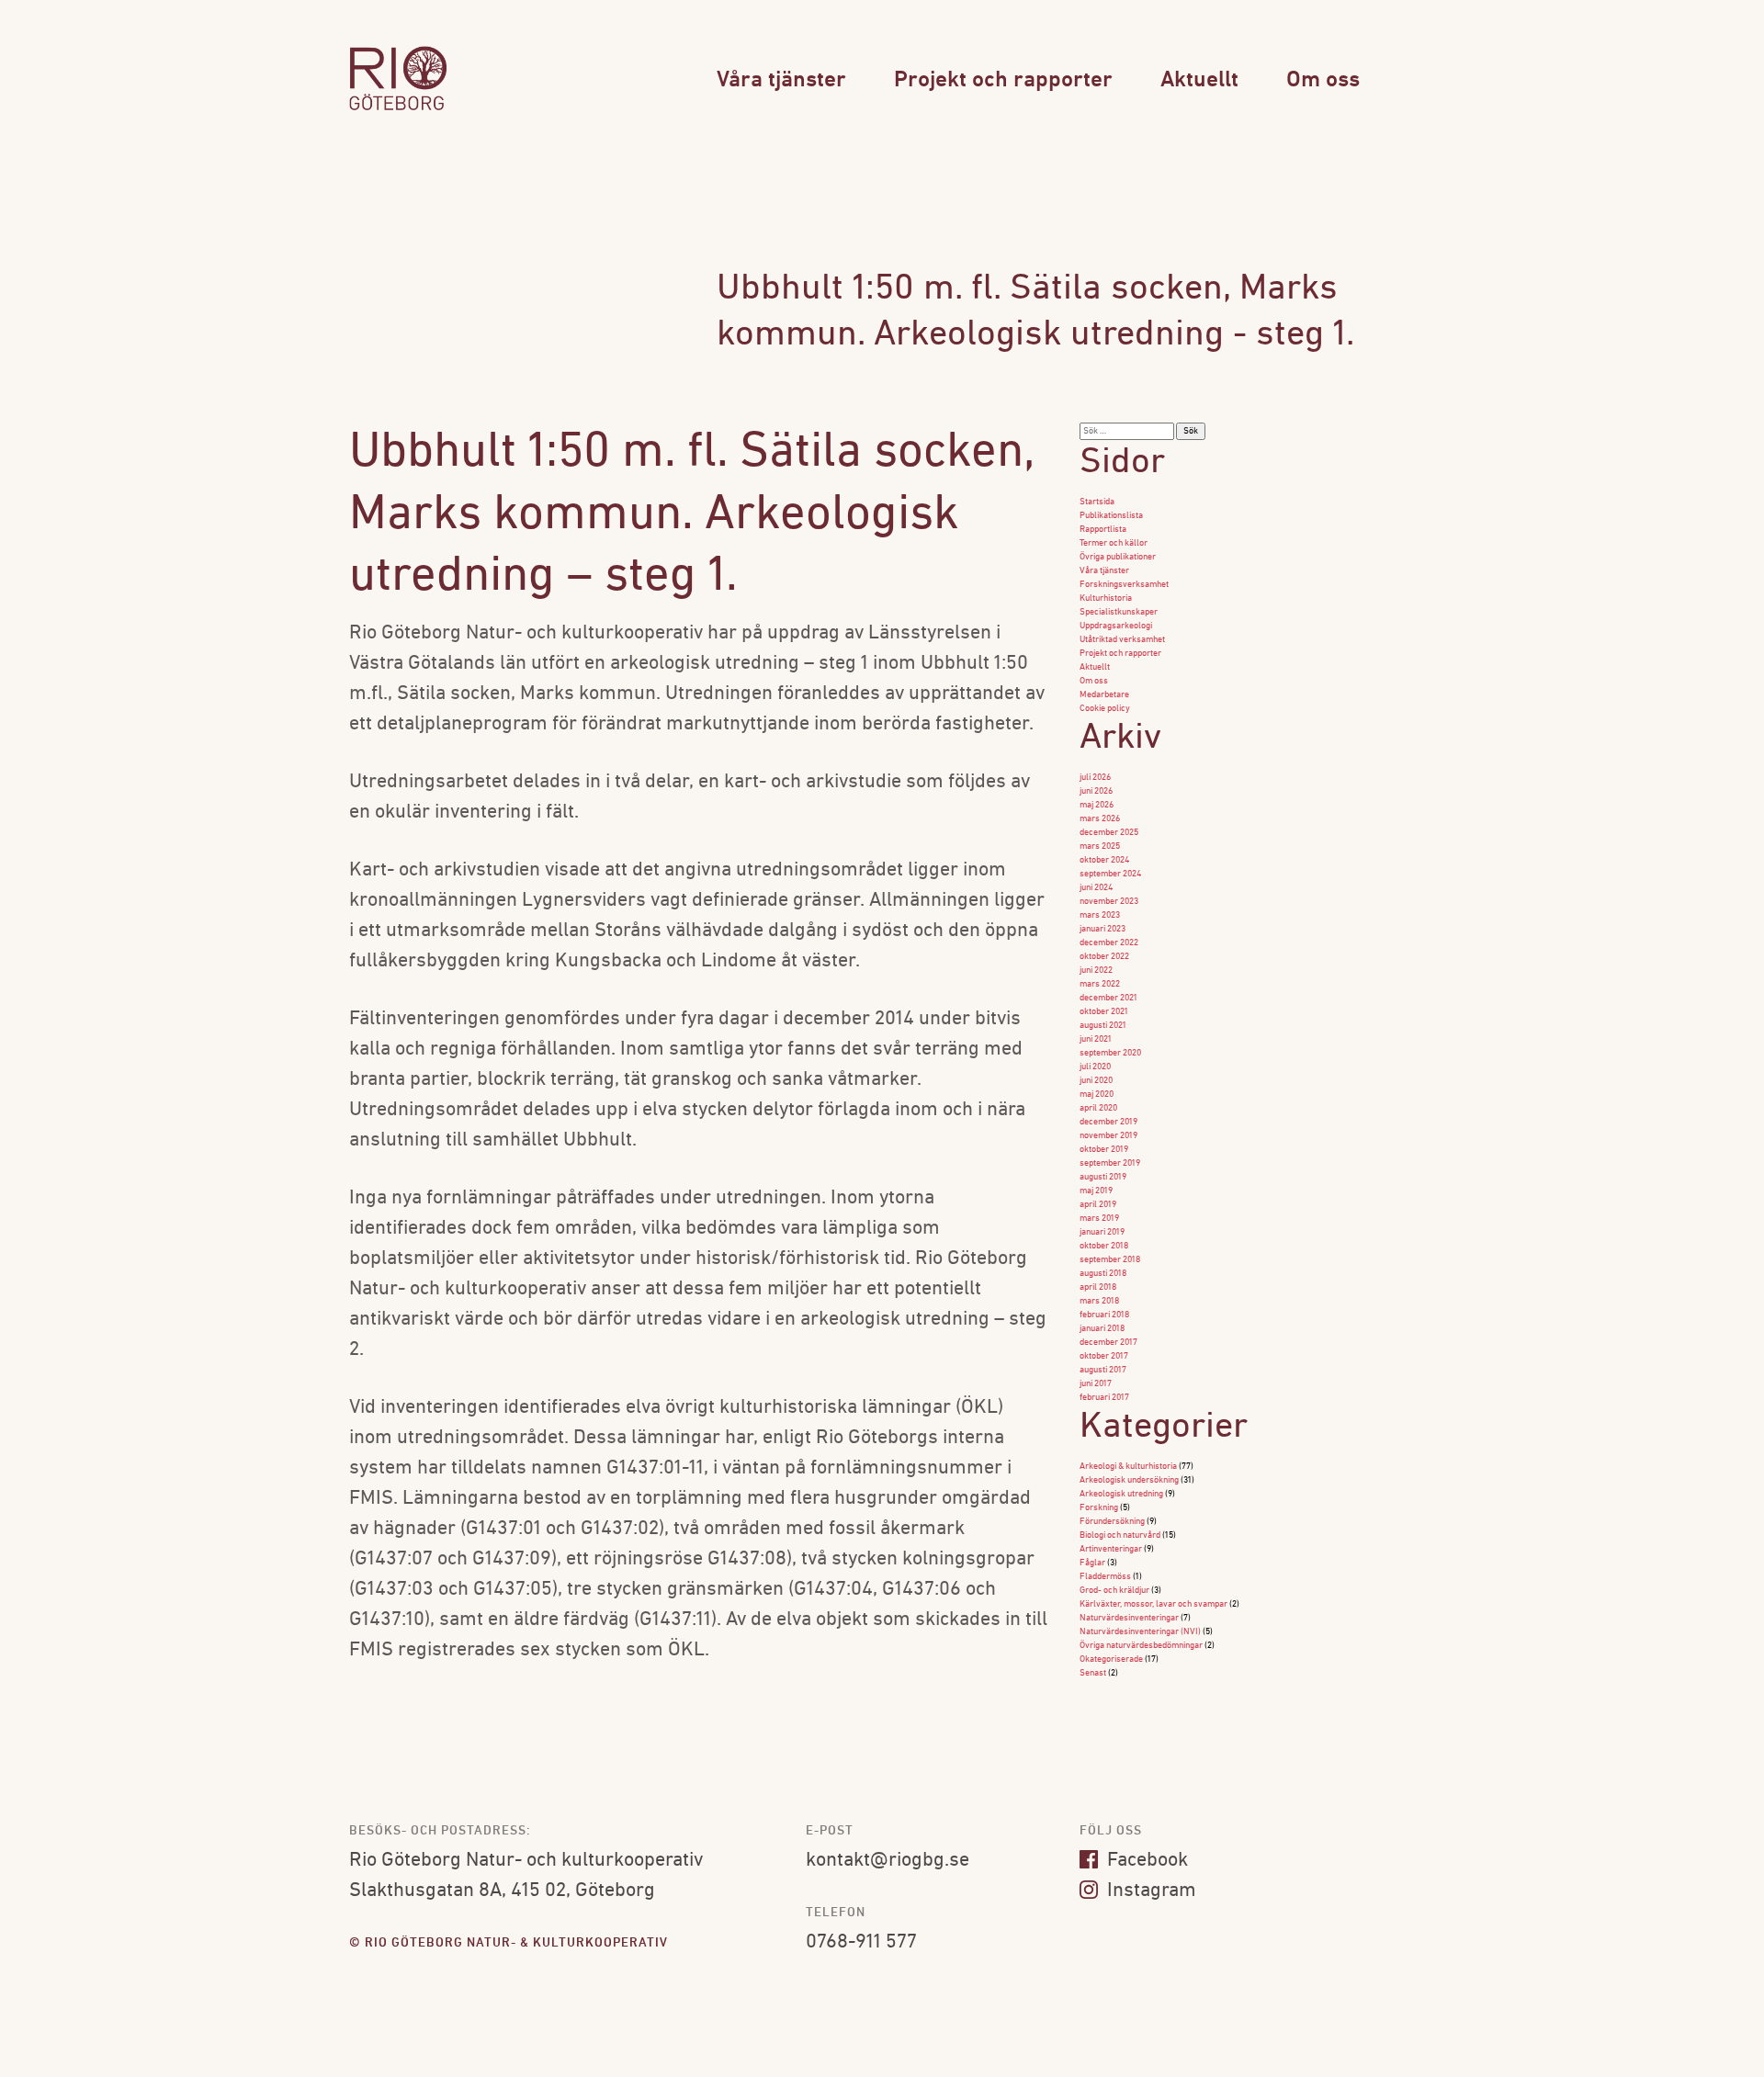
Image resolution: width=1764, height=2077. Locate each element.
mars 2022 (1100, 984)
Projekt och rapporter (1003, 80)
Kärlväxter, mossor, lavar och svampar (1153, 1604)
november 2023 (1109, 902)
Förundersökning (1112, 1522)
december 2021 (1108, 998)
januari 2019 (1102, 1232)
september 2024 (1110, 874)
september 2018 (1110, 1260)
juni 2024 (1096, 888)
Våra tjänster (781, 80)
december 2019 (1108, 1122)
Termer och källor (1114, 543)
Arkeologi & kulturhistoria (1128, 1467)
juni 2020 (1096, 1081)
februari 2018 (1104, 1315)
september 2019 (1110, 1163)
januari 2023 (1102, 929)
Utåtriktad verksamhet (1122, 640)
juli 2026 (1095, 778)
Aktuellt (1199, 80)
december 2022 (1109, 943)
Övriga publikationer (1118, 557)
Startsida (1097, 502)
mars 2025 (1100, 847)
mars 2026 (1100, 819)
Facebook (1145, 1861)
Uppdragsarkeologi (1116, 626)
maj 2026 (1097, 805)
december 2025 (1109, 833)
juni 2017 (1096, 1384)
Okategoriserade (1111, 1659)
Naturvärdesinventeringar (1129, 1618)
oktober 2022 (1104, 957)
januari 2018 (1102, 1329)
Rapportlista (1103, 530)
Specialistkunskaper (1119, 612)
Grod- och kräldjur (1114, 1591)
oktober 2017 (1104, 1356)
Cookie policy (1105, 709)
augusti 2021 (1103, 1026)
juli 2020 (1095, 1067)
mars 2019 (1099, 1219)
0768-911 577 (861, 1942)
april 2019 (1098, 1205)
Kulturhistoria (1106, 598)
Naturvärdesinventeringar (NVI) (1140, 1632)
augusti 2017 (1103, 1370)
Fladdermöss (1105, 1577)
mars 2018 (1099, 1301)
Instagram (1149, 1891)
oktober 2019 (1104, 1150)
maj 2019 (1096, 1191)
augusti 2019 (1103, 1177)
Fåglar (1092, 1563)
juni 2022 (1096, 971)
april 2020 (1098, 1108)
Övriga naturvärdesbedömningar (1141, 1646)
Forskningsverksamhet (1124, 585)
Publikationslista (1111, 516)
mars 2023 (1100, 915)
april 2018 (1098, 1287)
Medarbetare (1104, 695)
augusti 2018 (1103, 1274)
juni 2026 (1096, 791)
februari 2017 (1104, 1398)
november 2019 (1108, 1136)
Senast (1093, 1673)
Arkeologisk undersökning (1129, 1480)
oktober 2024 (1104, 860)
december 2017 (1108, 1343)
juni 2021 (1096, 1039)
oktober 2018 (1104, 1246)
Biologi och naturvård (1120, 1535)
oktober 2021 (1104, 1012)
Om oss (1323, 80)
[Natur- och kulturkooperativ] (398, 108)
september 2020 (1110, 1053)
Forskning (1099, 1508)
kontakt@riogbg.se (888, 1861)
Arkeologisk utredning (1121, 1494)
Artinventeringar (1111, 1549)
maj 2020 (1097, 1095)
